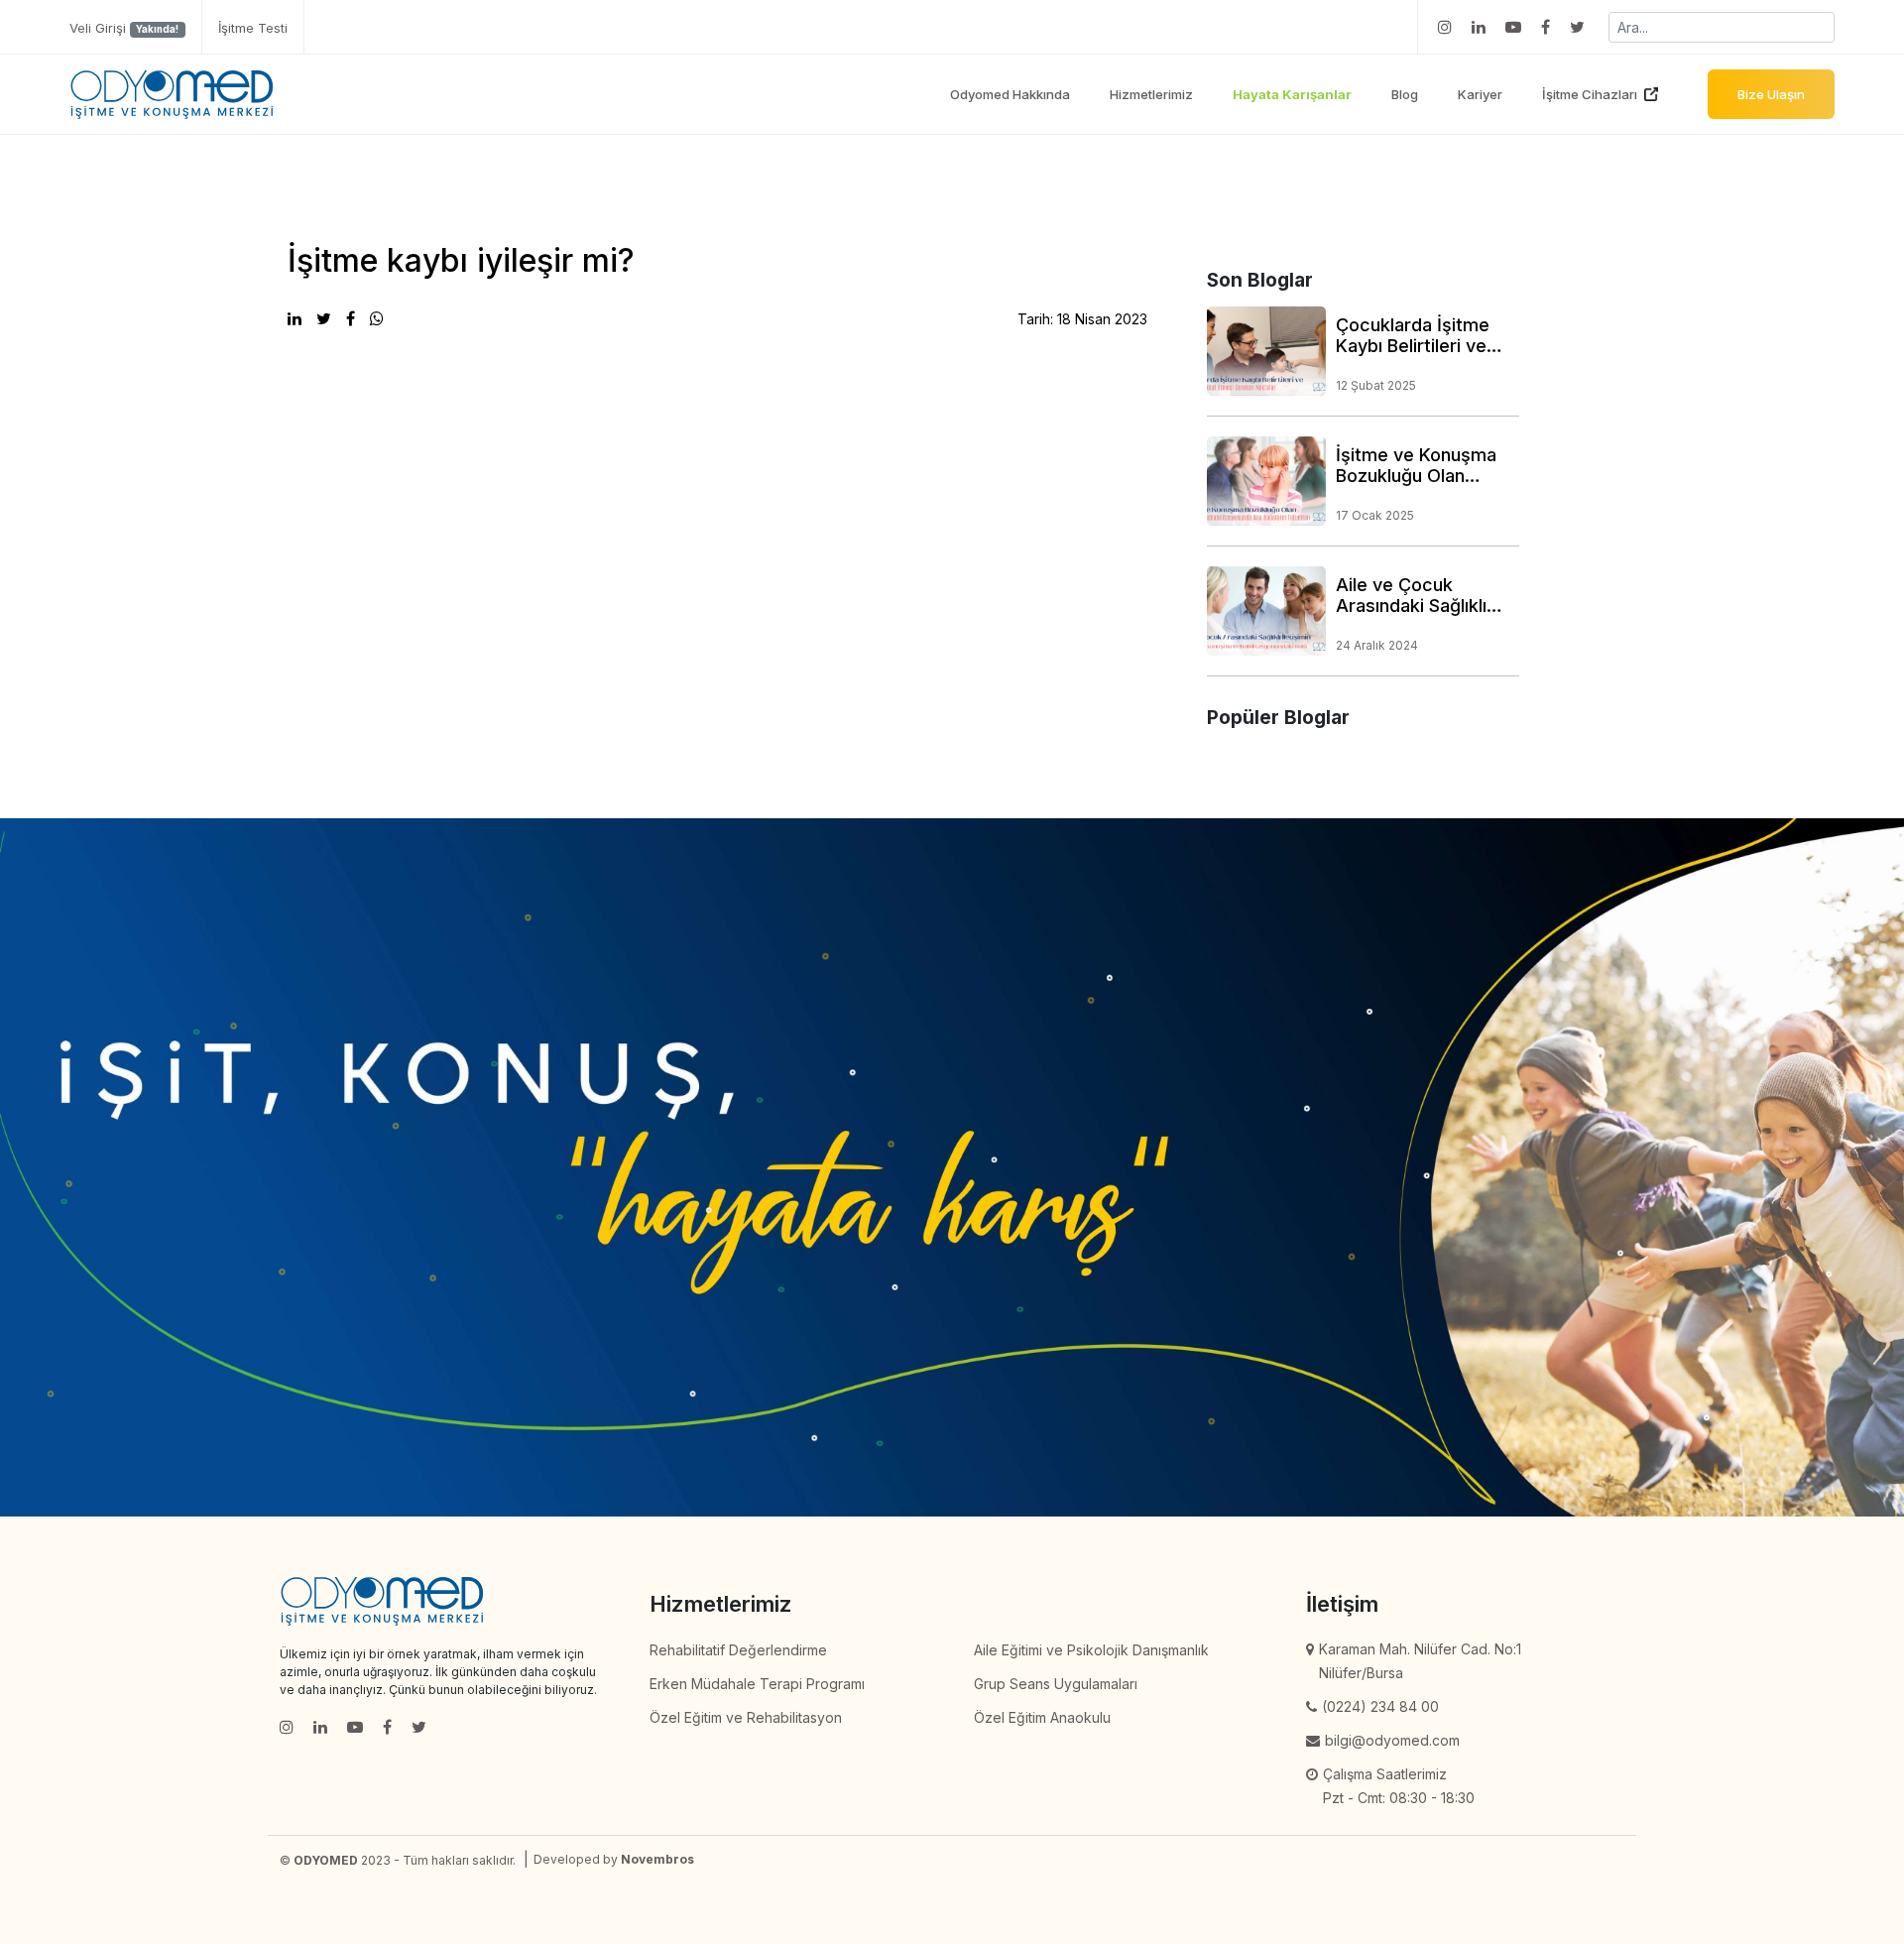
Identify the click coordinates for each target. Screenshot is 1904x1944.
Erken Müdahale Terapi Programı (757, 1684)
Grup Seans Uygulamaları (1056, 1684)
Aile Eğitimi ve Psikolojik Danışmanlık (1091, 1650)
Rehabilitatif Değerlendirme (738, 1650)
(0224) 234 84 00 (1380, 1706)
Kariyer (1480, 94)
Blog (1405, 94)
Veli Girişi (124, 28)
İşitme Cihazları (1590, 94)
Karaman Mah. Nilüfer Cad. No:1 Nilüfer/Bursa (1420, 1661)
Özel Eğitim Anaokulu (1042, 1717)
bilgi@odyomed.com (1392, 1740)
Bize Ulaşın (1771, 94)
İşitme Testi (253, 28)
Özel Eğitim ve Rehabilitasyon (746, 1717)
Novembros (657, 1859)
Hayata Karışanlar (1292, 94)
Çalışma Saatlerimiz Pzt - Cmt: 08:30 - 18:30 (1399, 1786)
